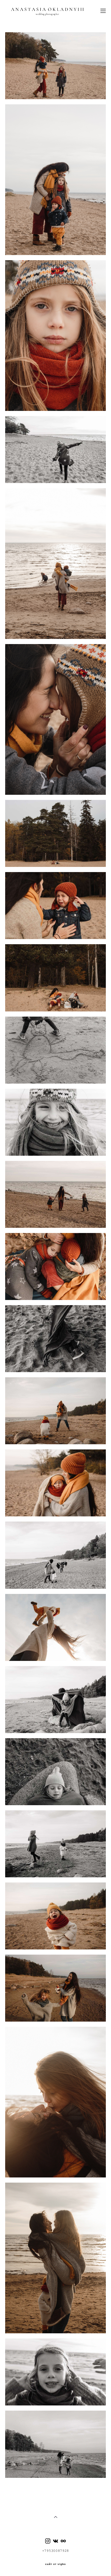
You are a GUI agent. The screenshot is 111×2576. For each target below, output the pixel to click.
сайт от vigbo (55, 2564)
